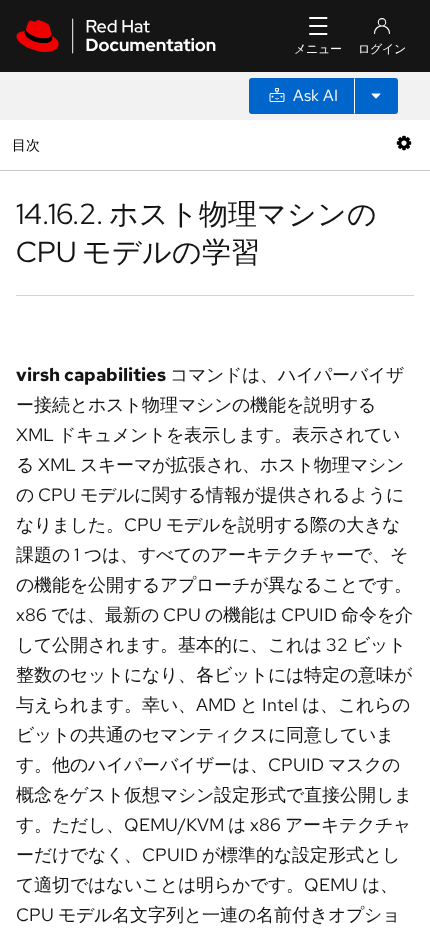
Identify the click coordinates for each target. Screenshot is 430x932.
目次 (28, 144)
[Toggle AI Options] (376, 96)
